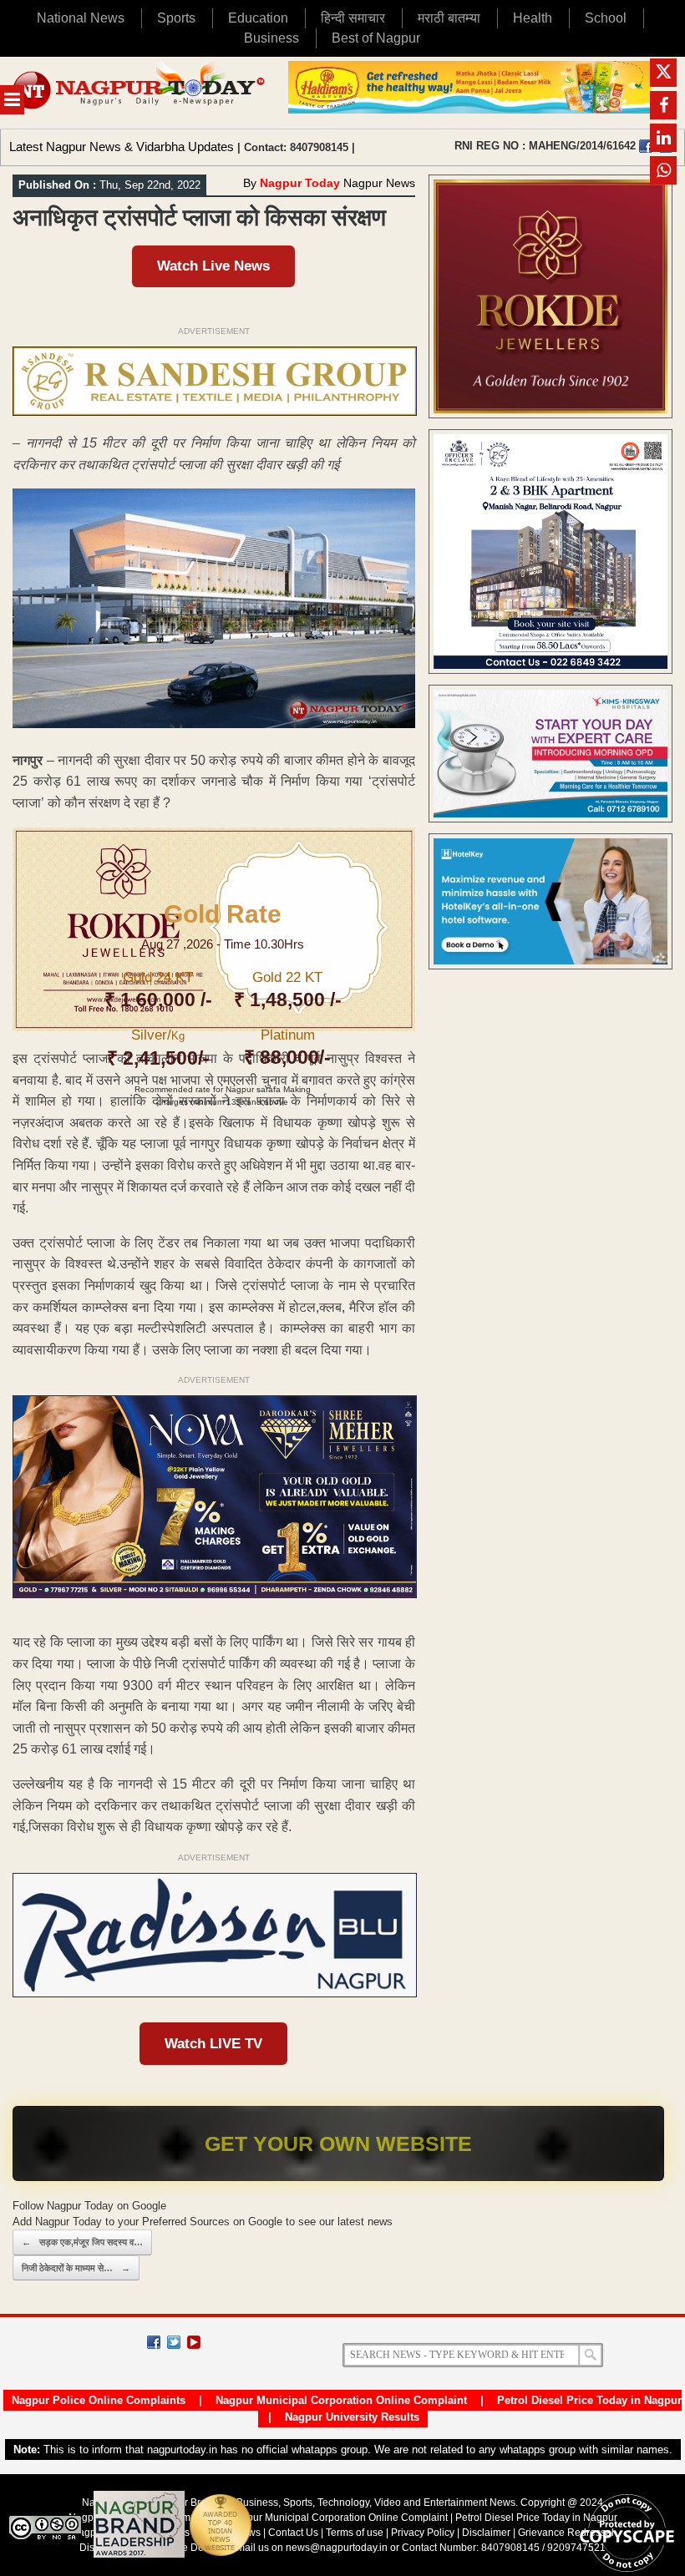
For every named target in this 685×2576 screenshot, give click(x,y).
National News (81, 18)
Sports (176, 18)
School (606, 18)
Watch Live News (213, 266)
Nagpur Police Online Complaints (99, 2400)
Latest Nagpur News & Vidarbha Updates (122, 147)
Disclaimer (487, 2533)
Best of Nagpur (376, 38)
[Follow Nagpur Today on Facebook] (154, 2342)
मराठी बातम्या (449, 18)
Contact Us (293, 2533)
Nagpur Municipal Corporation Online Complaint (341, 2400)
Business (271, 38)
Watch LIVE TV (213, 2044)
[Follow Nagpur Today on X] (174, 2342)
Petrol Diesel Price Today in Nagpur (589, 2400)
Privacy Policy (423, 2533)
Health (533, 18)
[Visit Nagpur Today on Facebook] (646, 146)
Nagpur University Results (352, 2417)
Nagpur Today (300, 183)
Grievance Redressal (566, 2533)
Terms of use (355, 2533)
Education (258, 18)
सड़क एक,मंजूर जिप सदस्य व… (82, 2242)
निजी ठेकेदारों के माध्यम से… (76, 2268)
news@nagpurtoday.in (337, 2548)
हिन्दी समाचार (353, 18)
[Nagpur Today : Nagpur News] (140, 93)
